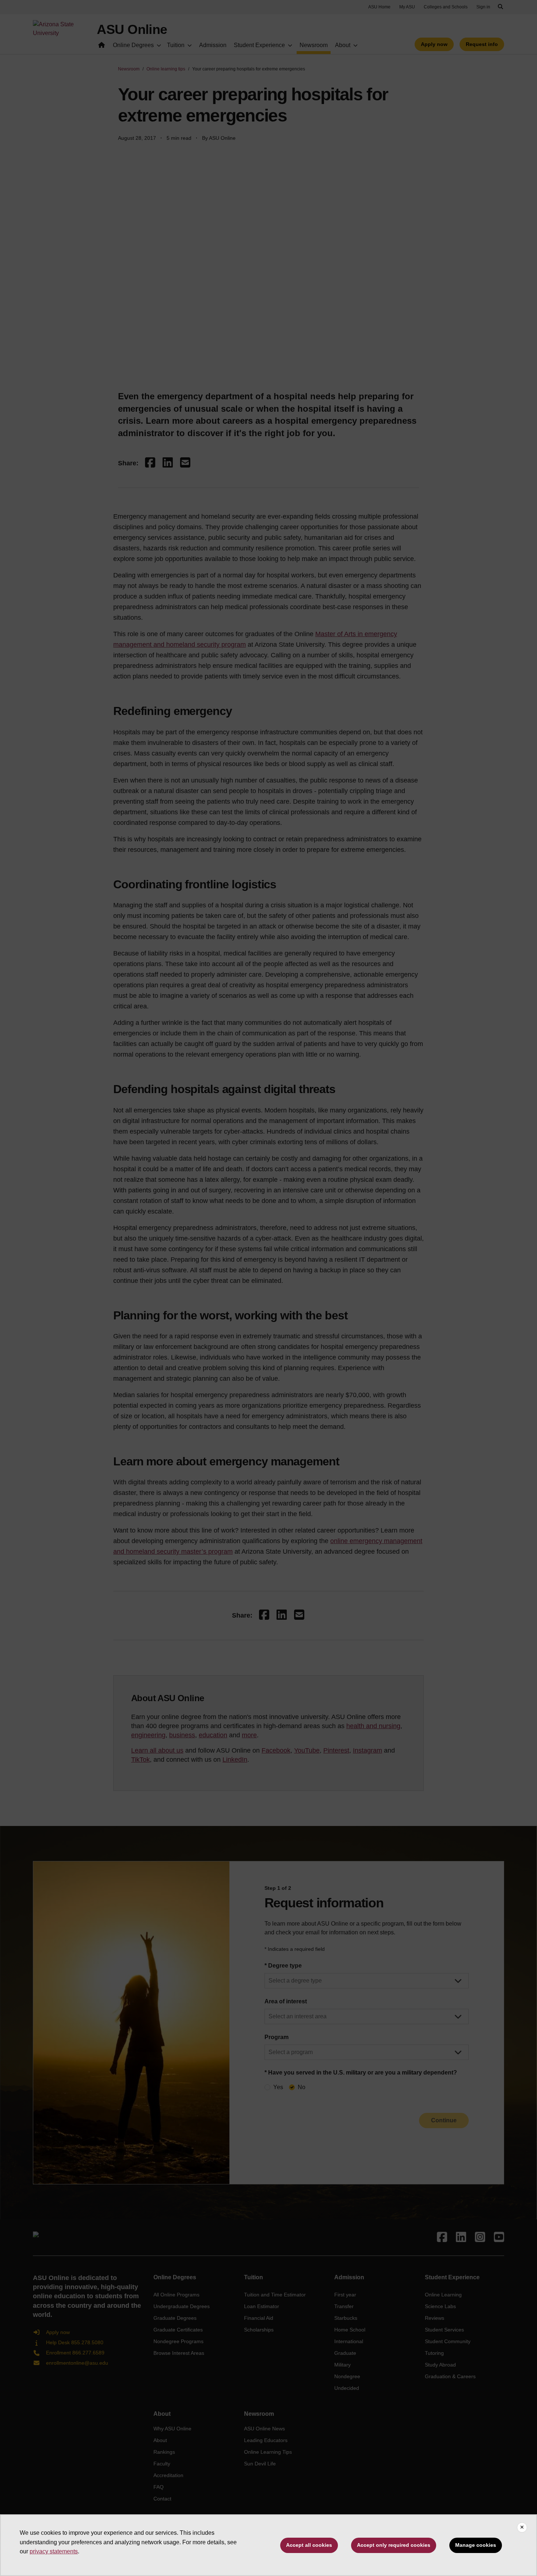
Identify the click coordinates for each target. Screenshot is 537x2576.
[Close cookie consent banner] (522, 2527)
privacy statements (54, 2551)
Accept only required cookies (394, 2545)
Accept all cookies (309, 2545)
